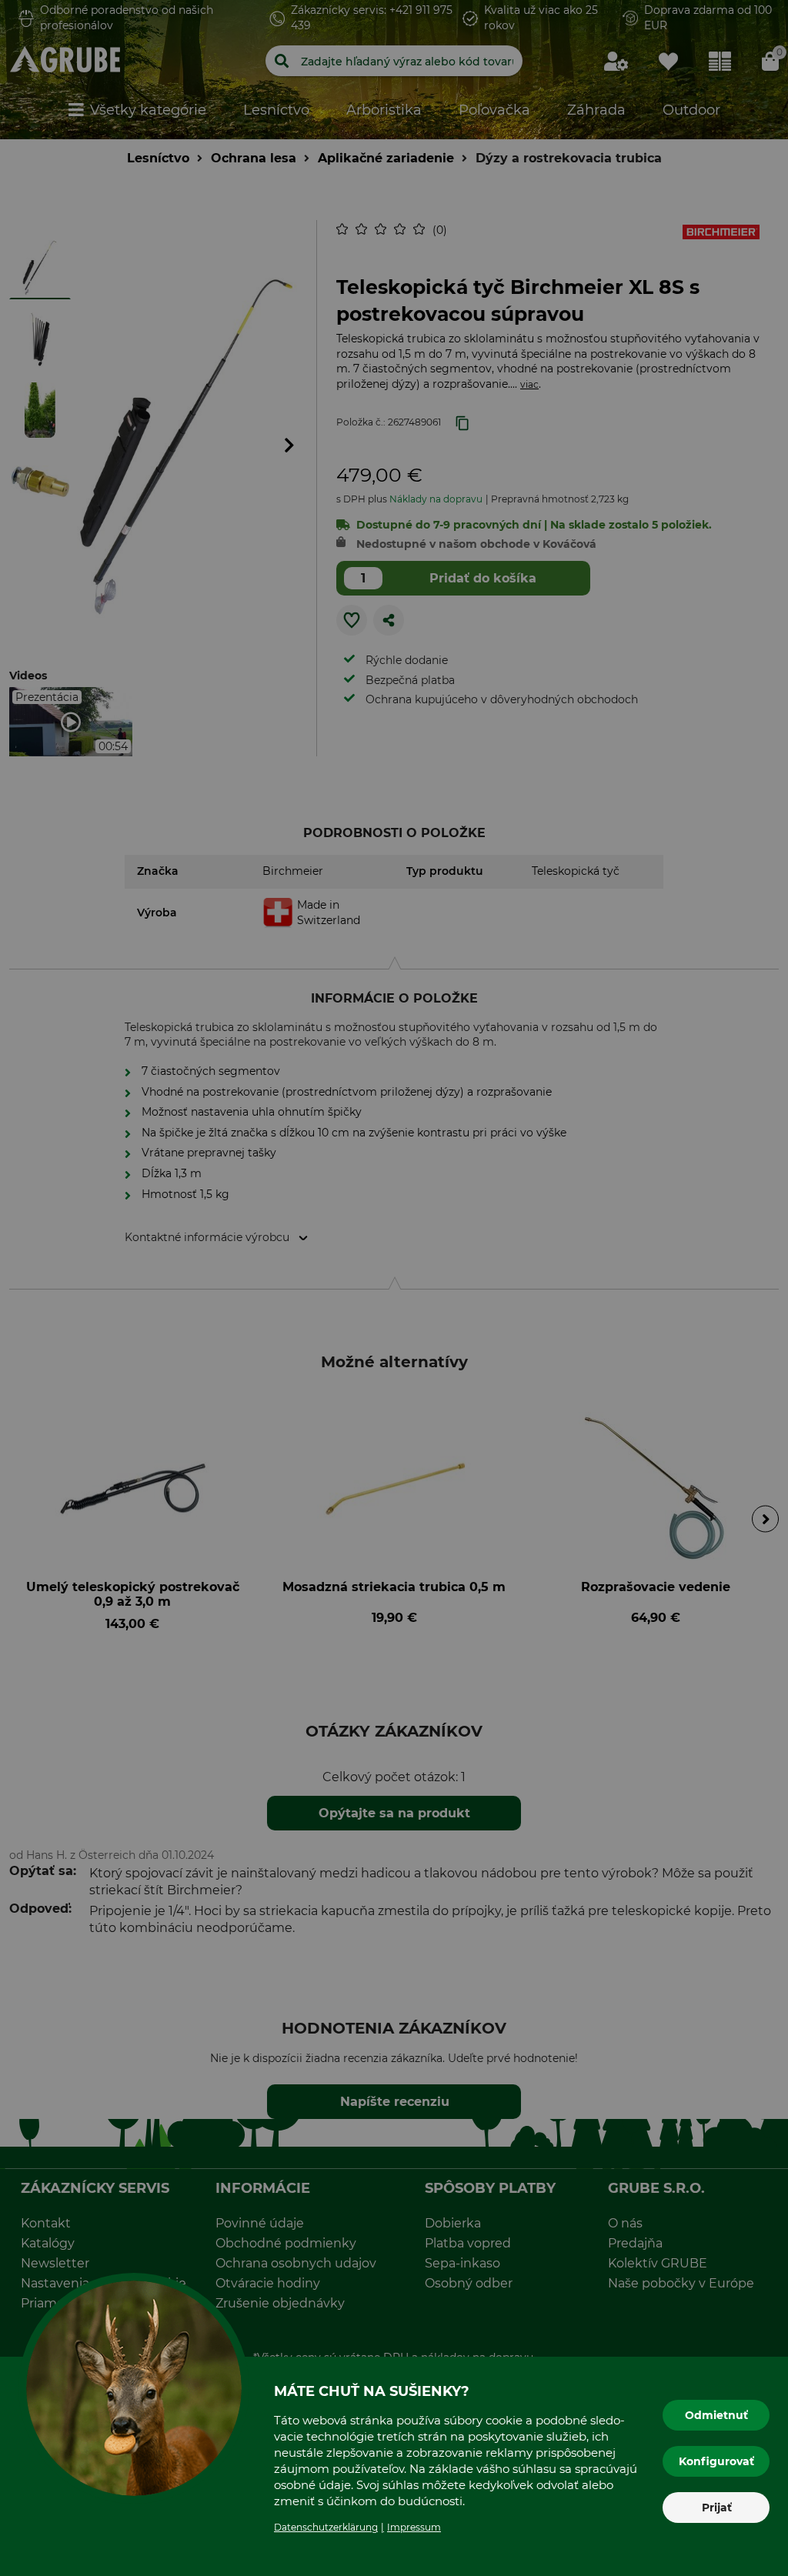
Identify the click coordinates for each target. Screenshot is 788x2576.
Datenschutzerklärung (326, 2527)
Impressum (414, 2527)
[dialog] (394, 1288)
